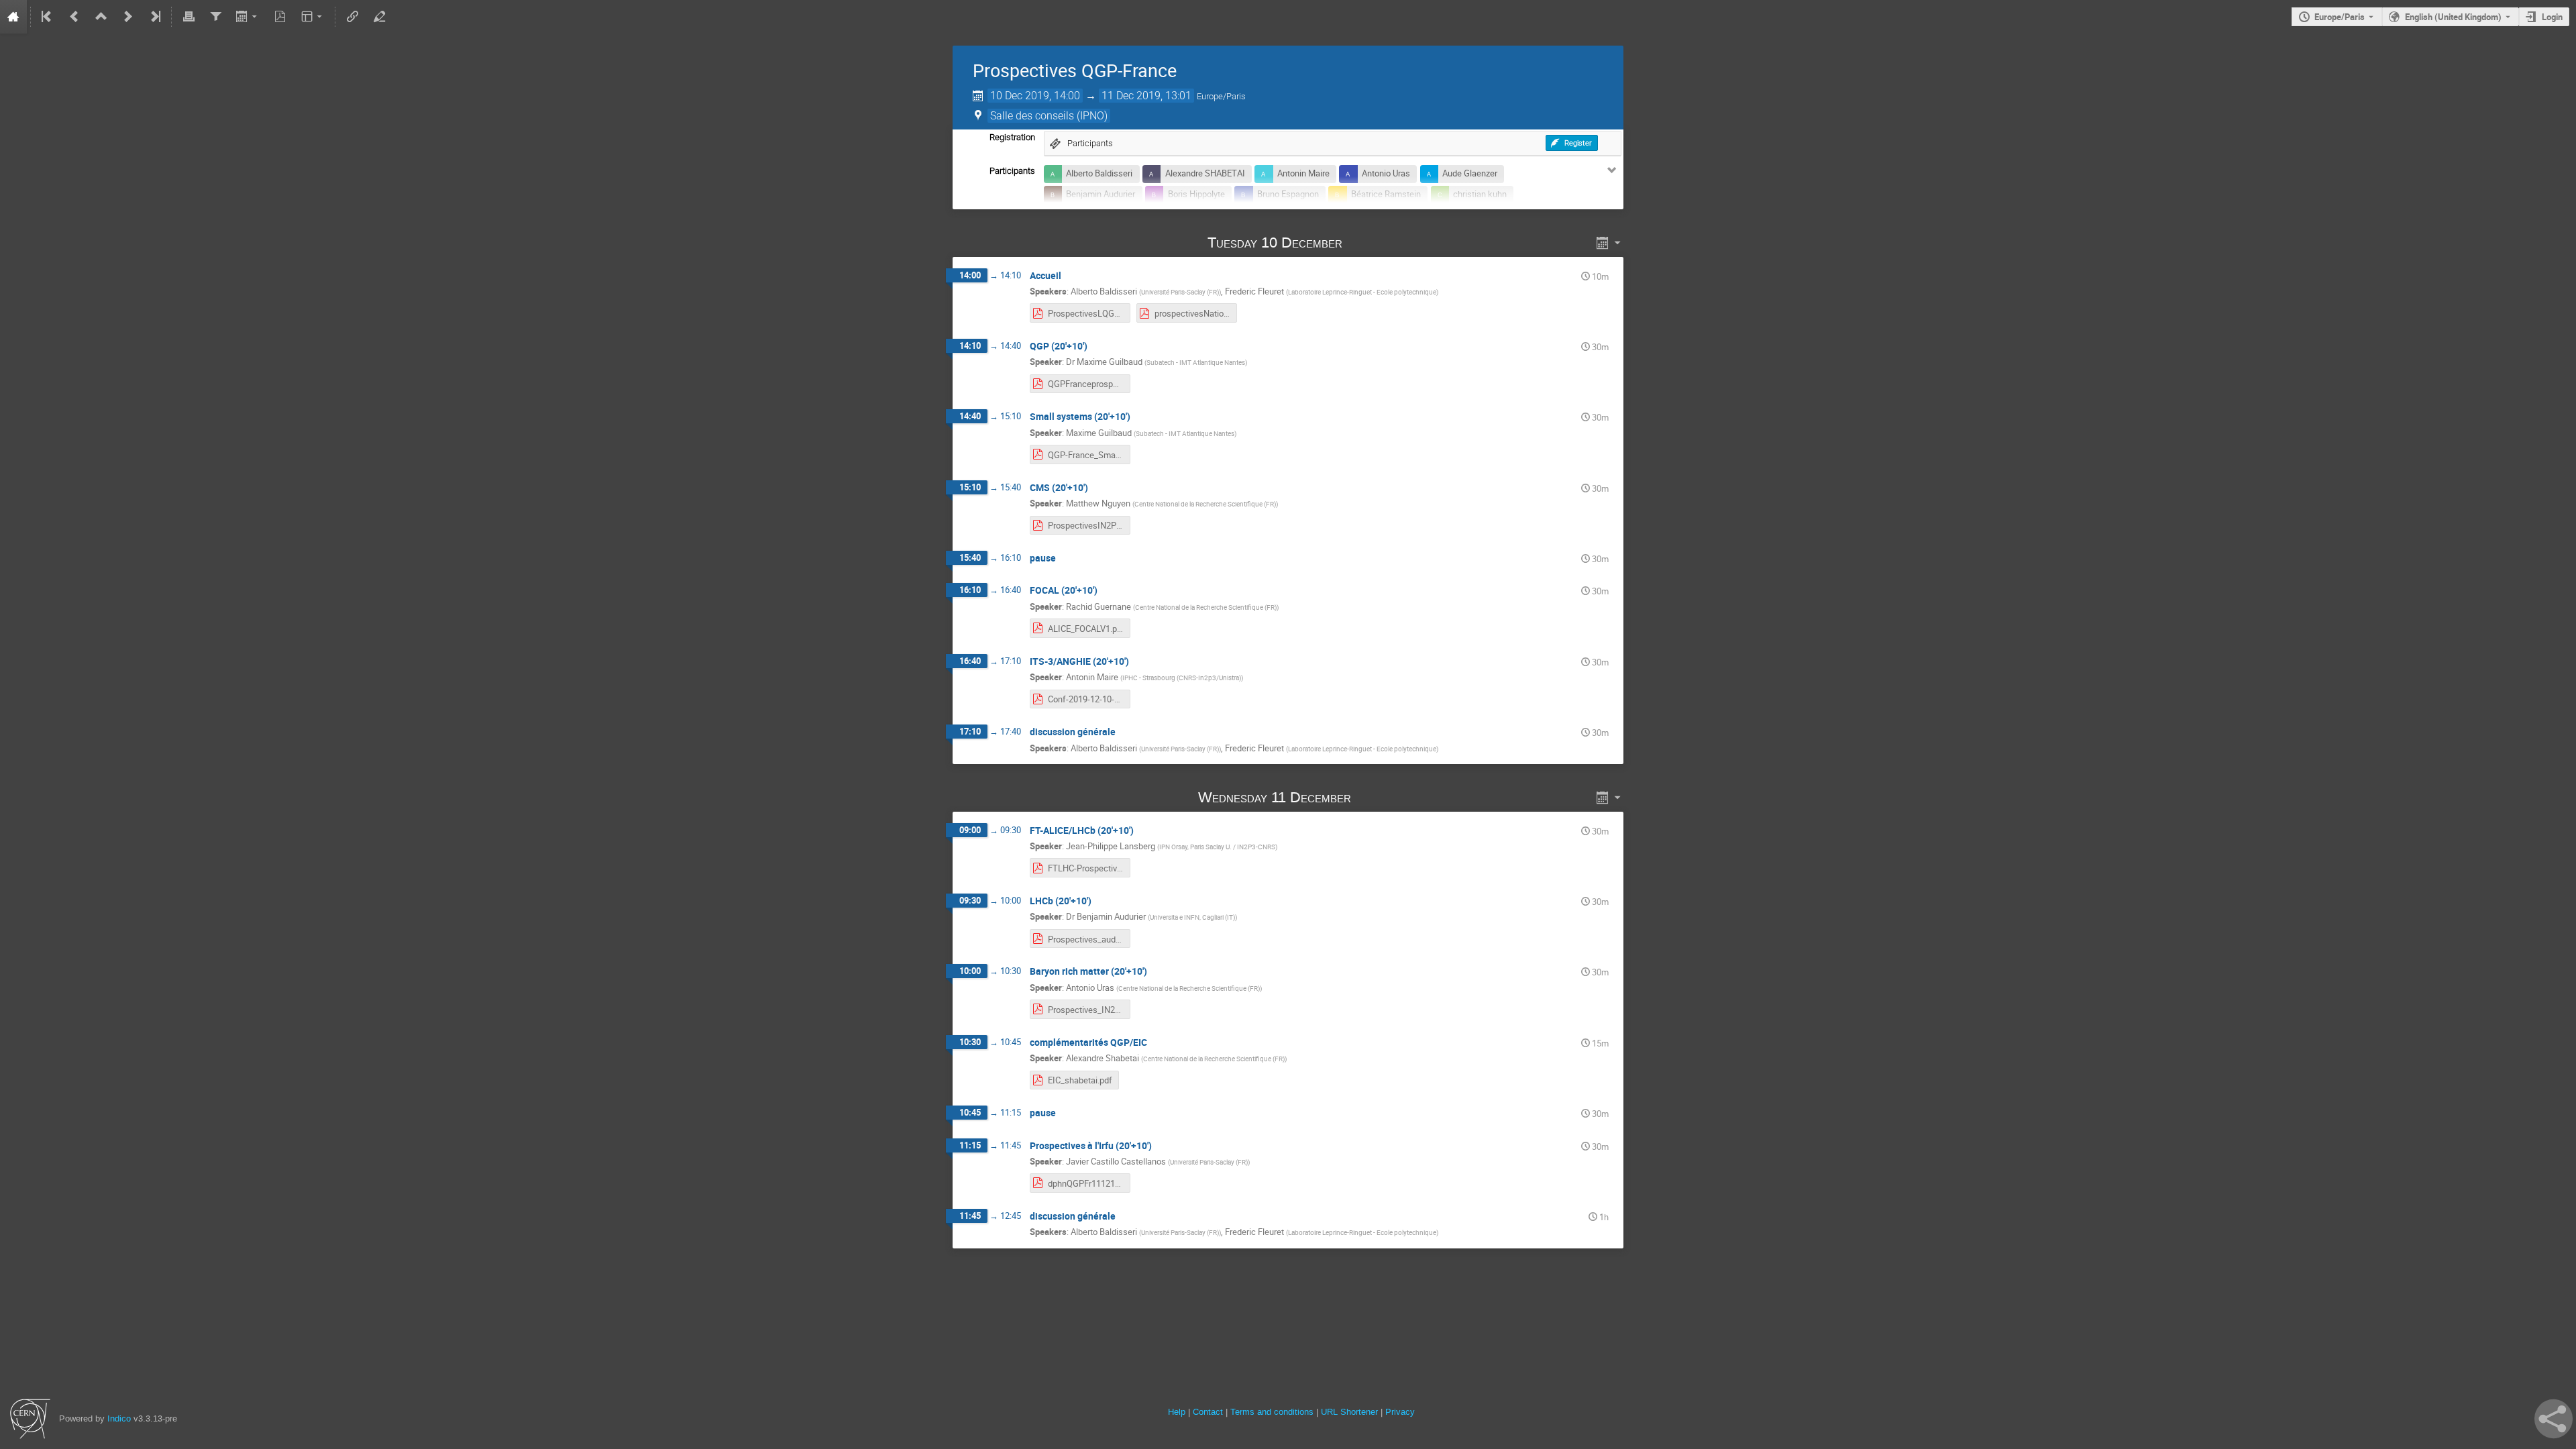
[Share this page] (2554, 1419)
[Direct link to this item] (1361, 243)
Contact (1208, 1412)
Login (2552, 17)
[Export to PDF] (280, 17)
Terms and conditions (1272, 1412)
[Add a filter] (215, 17)
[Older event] (74, 17)
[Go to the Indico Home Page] (13, 17)
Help (1177, 1412)
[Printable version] (189, 17)
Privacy (1400, 1412)
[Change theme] (313, 17)
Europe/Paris (2340, 17)
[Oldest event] (48, 17)
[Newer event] (128, 17)
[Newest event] (154, 17)
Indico (119, 1418)
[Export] (248, 17)
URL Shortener (1349, 1412)
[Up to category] (101, 17)
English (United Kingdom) (2453, 17)
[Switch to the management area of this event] (379, 17)
